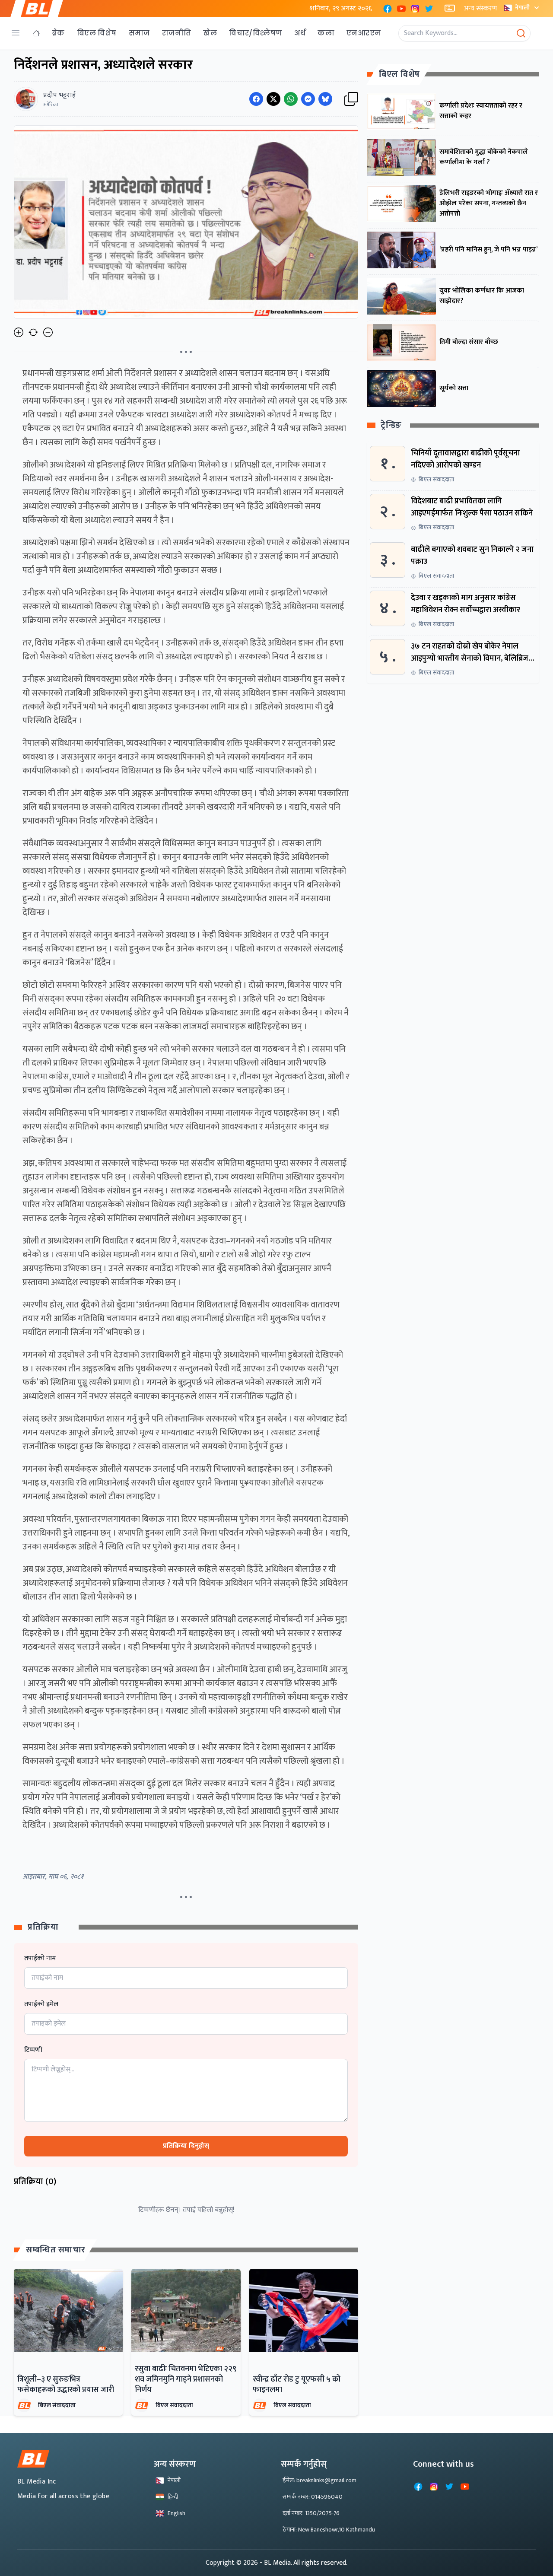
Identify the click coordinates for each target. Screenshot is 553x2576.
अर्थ (300, 33)
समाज (139, 33)
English (176, 2513)
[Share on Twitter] (273, 99)
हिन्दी (173, 2497)
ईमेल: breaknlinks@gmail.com (319, 2480)
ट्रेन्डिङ (391, 426)
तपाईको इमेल (41, 2004)
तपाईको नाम (40, 1959)
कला (326, 33)
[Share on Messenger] (308, 99)
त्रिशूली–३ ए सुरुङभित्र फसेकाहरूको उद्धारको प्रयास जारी (66, 2385)
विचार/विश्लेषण (256, 33)
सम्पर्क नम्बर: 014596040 (313, 2497)
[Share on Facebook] (256, 99)
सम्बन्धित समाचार (56, 2250)
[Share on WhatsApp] (291, 99)
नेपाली (522, 8)
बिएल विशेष (97, 33)
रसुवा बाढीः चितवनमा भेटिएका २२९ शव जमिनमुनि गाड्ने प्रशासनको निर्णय (186, 2379)
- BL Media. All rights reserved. (304, 2563)
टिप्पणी (33, 2050)
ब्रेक (58, 33)
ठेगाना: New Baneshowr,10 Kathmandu (329, 2530)
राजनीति (177, 33)
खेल (210, 33)
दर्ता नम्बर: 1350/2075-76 (311, 2513)
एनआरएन (364, 33)
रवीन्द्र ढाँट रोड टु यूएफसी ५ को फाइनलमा (297, 2385)
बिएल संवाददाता (57, 2405)
